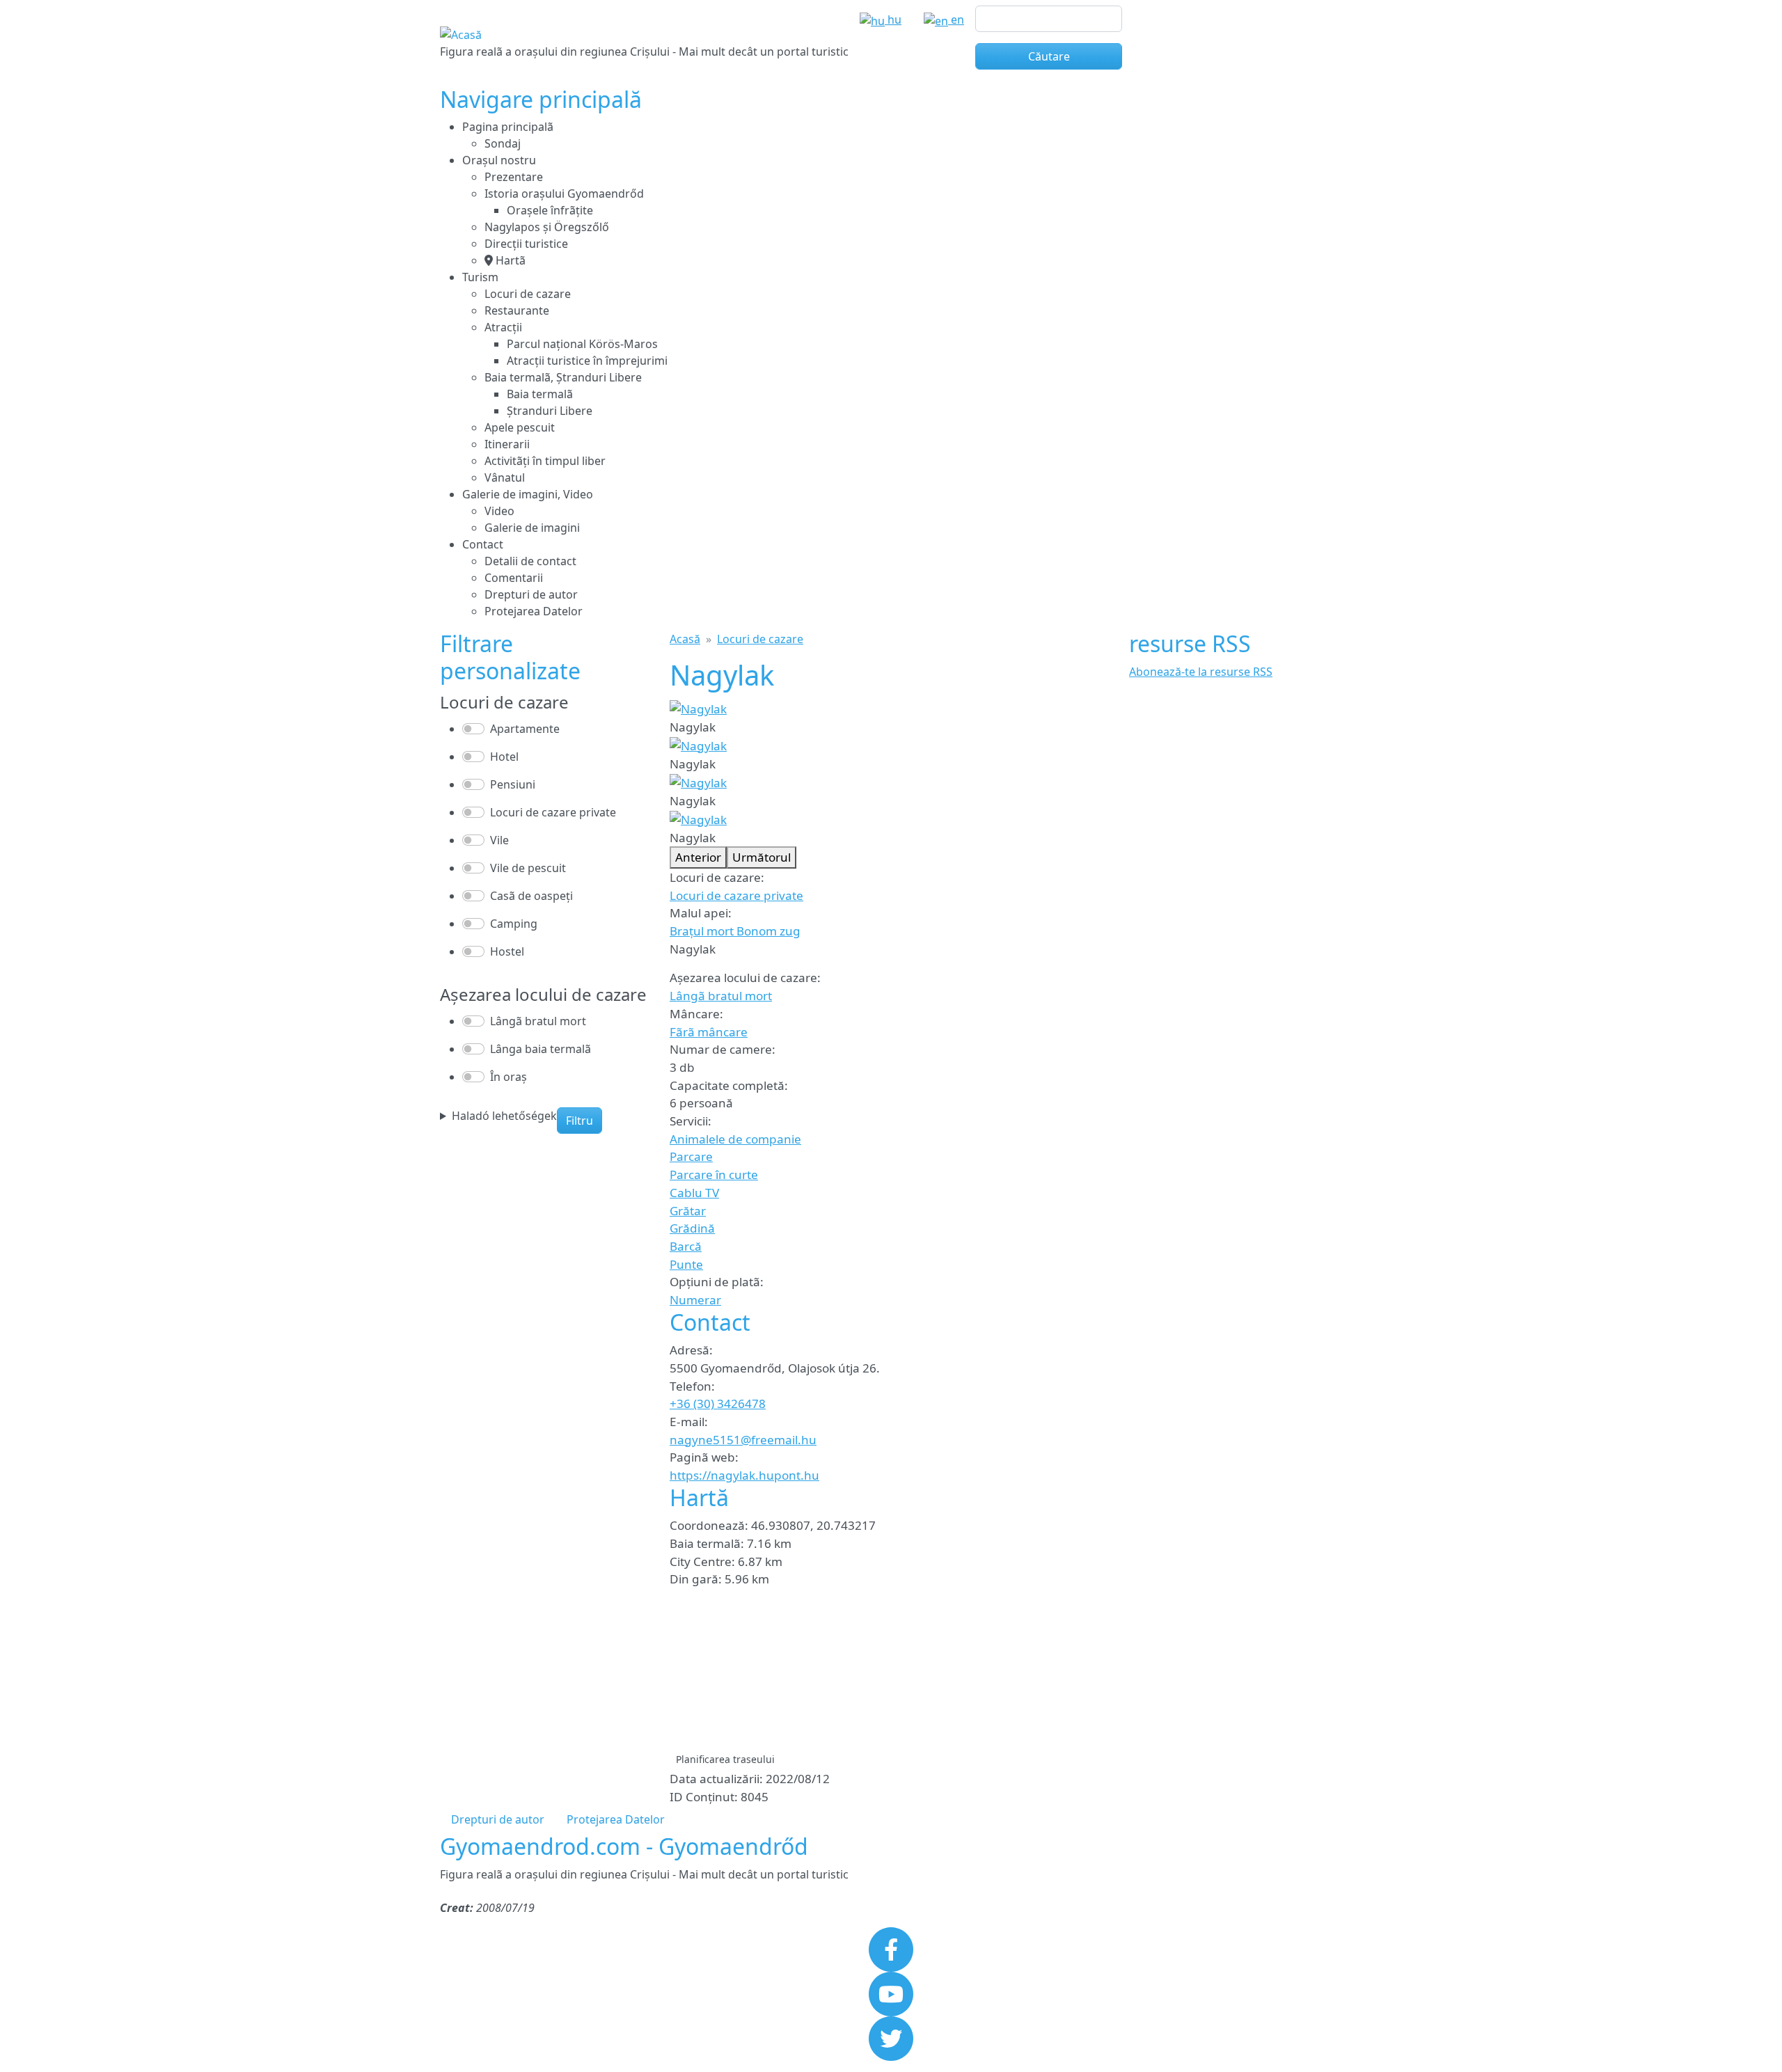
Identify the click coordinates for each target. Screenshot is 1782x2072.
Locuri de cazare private (736, 895)
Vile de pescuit (528, 868)
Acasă (685, 639)
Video (499, 511)
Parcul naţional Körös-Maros (582, 344)
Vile (499, 840)
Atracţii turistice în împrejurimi (587, 361)
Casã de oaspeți (531, 896)
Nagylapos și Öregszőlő (547, 227)
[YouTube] (891, 1993)
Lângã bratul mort (721, 996)
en (956, 19)
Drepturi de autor (531, 594)
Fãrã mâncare (709, 1032)
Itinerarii (507, 444)
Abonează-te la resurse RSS (1201, 672)
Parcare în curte (714, 1175)
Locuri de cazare (528, 294)
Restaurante (517, 310)
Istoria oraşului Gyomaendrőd (564, 193)
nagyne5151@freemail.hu (743, 1440)
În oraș (508, 1077)
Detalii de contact (530, 561)
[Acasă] (461, 35)
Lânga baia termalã (541, 1049)
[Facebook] (891, 1948)
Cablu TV (694, 1193)
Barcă (686, 1246)
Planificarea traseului (725, 1759)
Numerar (695, 1300)
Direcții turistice (526, 244)
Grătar (688, 1211)
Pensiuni (513, 784)
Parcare (691, 1156)
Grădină (692, 1228)
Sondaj (503, 143)
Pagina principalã (508, 127)
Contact (483, 544)
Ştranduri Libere (550, 411)
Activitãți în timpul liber (545, 461)
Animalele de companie (735, 1139)
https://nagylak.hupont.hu (744, 1475)
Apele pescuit (520, 427)
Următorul (762, 857)
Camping (514, 924)
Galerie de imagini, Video (528, 494)
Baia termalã (540, 394)
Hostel (507, 951)
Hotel (504, 757)
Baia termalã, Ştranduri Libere (563, 377)
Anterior (698, 857)
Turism (480, 277)
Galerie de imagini (532, 528)
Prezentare (514, 177)
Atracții (503, 327)
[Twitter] (891, 2037)
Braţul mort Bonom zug (735, 931)
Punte (686, 1264)
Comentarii (514, 578)
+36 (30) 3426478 (718, 1403)
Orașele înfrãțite (550, 210)
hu (893, 19)
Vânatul (505, 477)
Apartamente (525, 729)
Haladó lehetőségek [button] (504, 1116)
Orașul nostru (499, 160)
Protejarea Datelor (534, 611)
